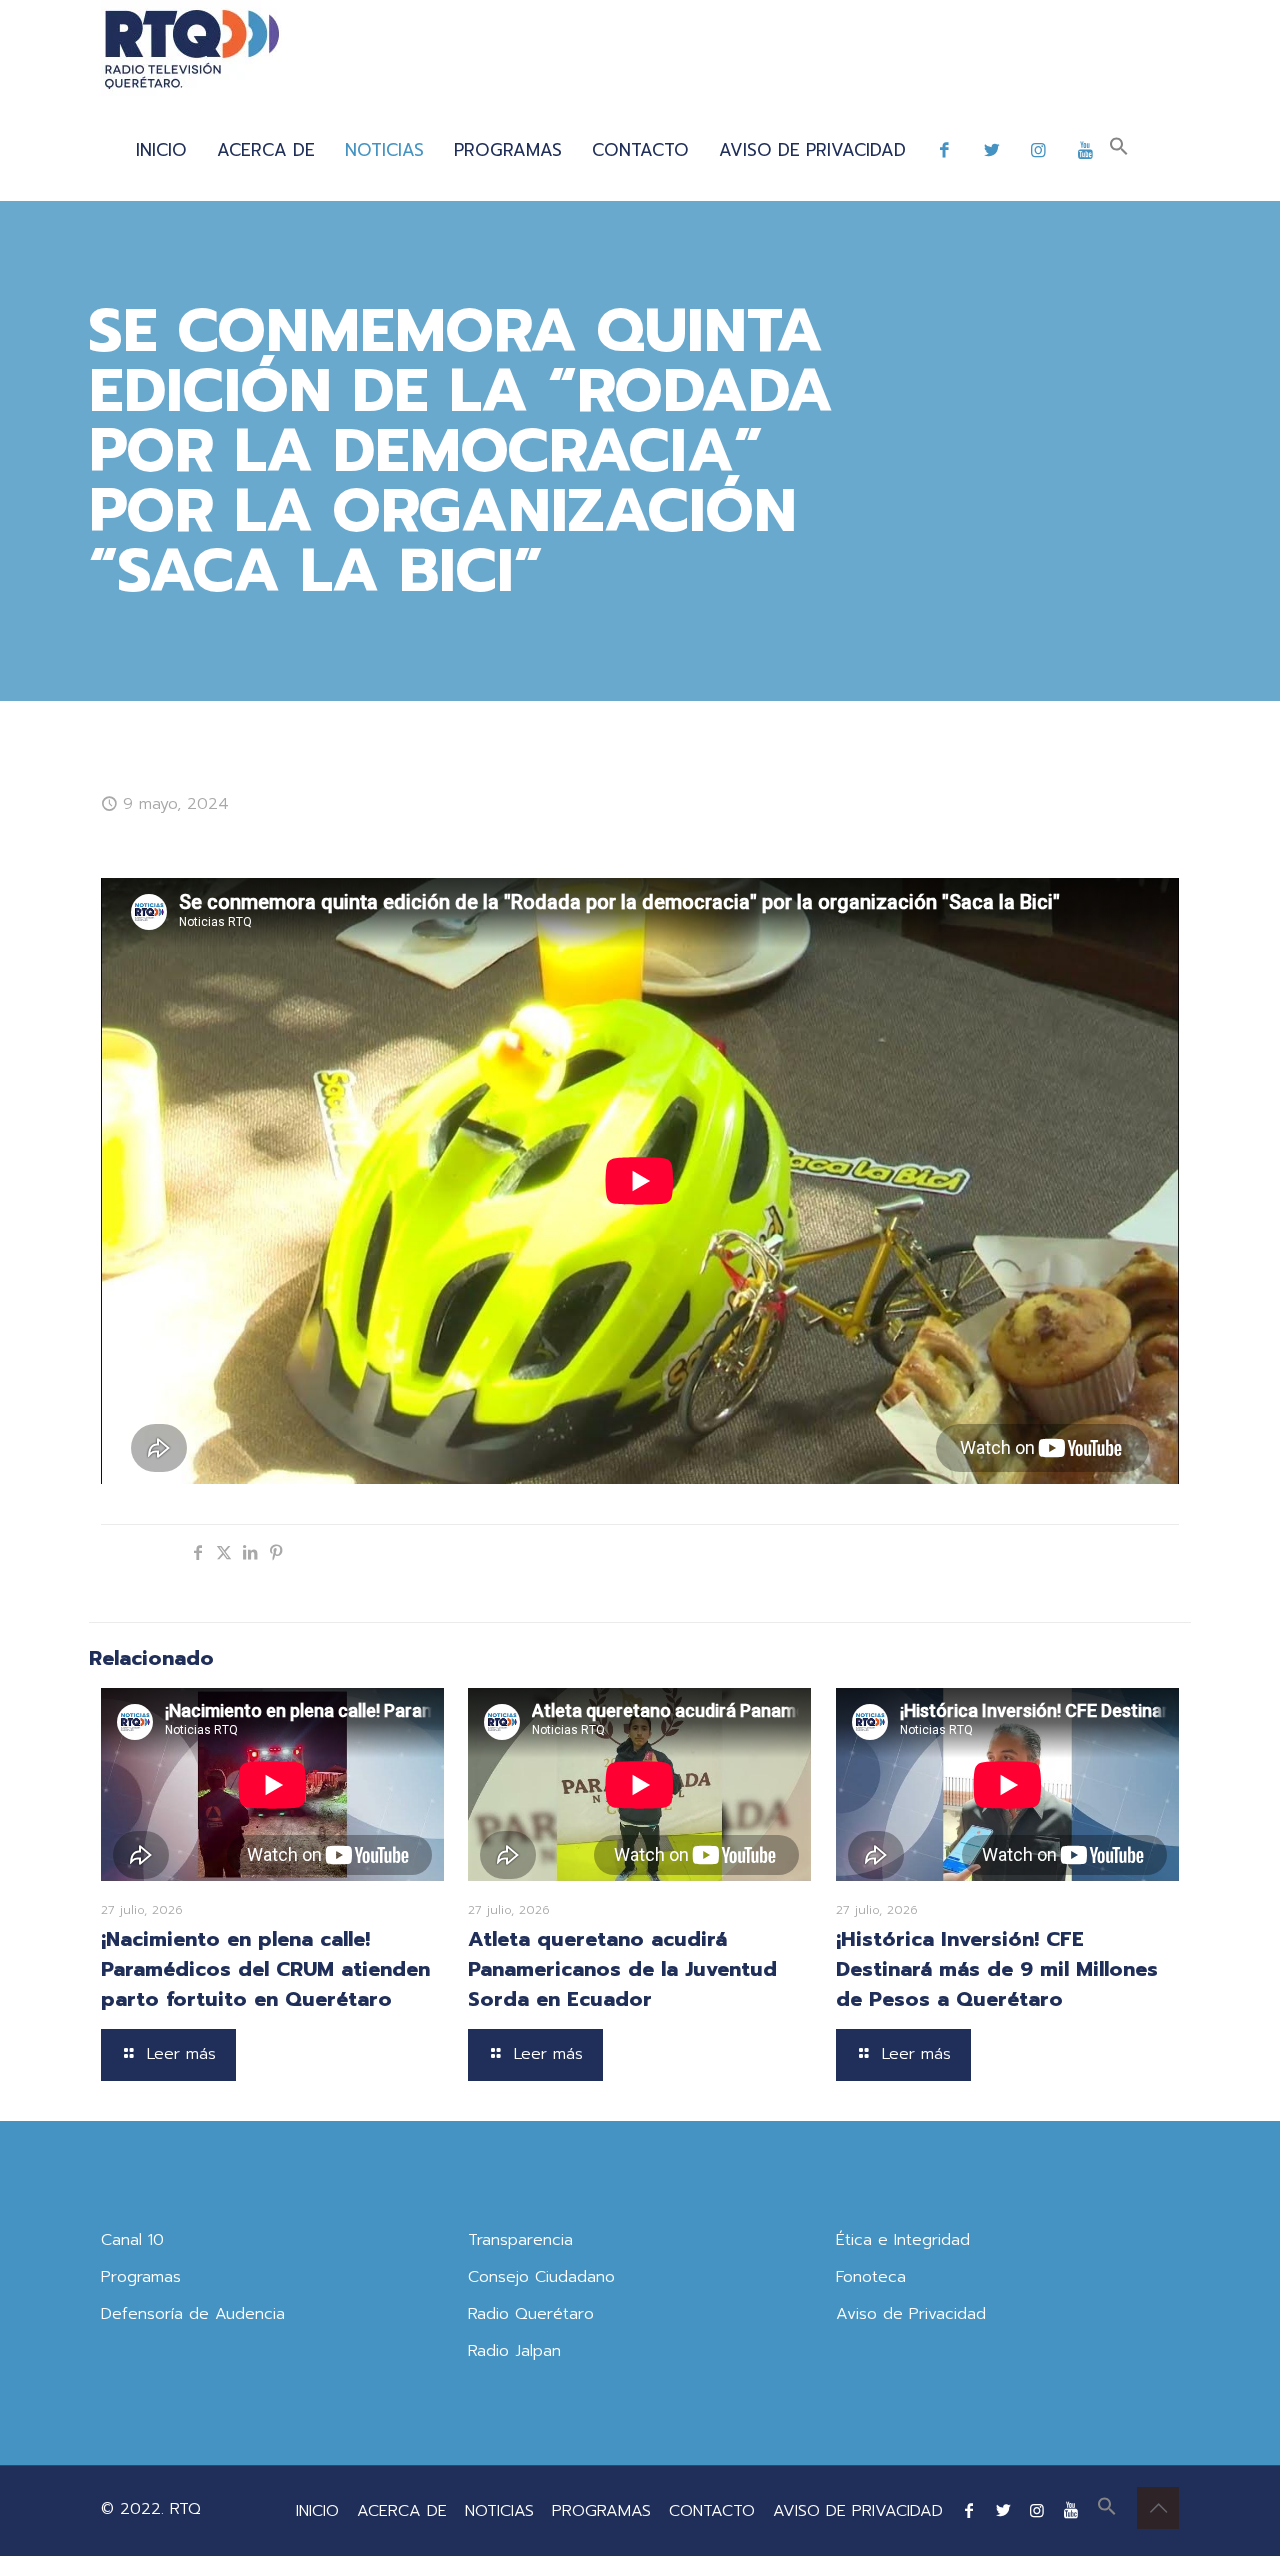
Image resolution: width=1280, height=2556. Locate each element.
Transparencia (520, 2240)
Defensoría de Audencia (193, 2314)
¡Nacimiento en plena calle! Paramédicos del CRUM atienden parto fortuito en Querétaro (265, 1969)
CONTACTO (712, 2511)
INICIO (317, 2511)
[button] (1119, 150)
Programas (141, 2277)
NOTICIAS (499, 2511)
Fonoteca (871, 2277)
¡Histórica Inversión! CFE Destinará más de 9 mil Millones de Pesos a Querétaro (997, 1969)
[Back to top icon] (1158, 2508)
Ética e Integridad (903, 2240)
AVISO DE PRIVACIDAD (858, 2511)
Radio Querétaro (531, 2314)
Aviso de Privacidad (911, 2314)
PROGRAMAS (601, 2511)
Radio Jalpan (514, 2351)
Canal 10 (132, 2240)
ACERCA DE (402, 2511)
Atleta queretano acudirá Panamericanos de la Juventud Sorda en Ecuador (622, 1969)
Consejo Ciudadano (541, 2277)
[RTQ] (191, 50)
